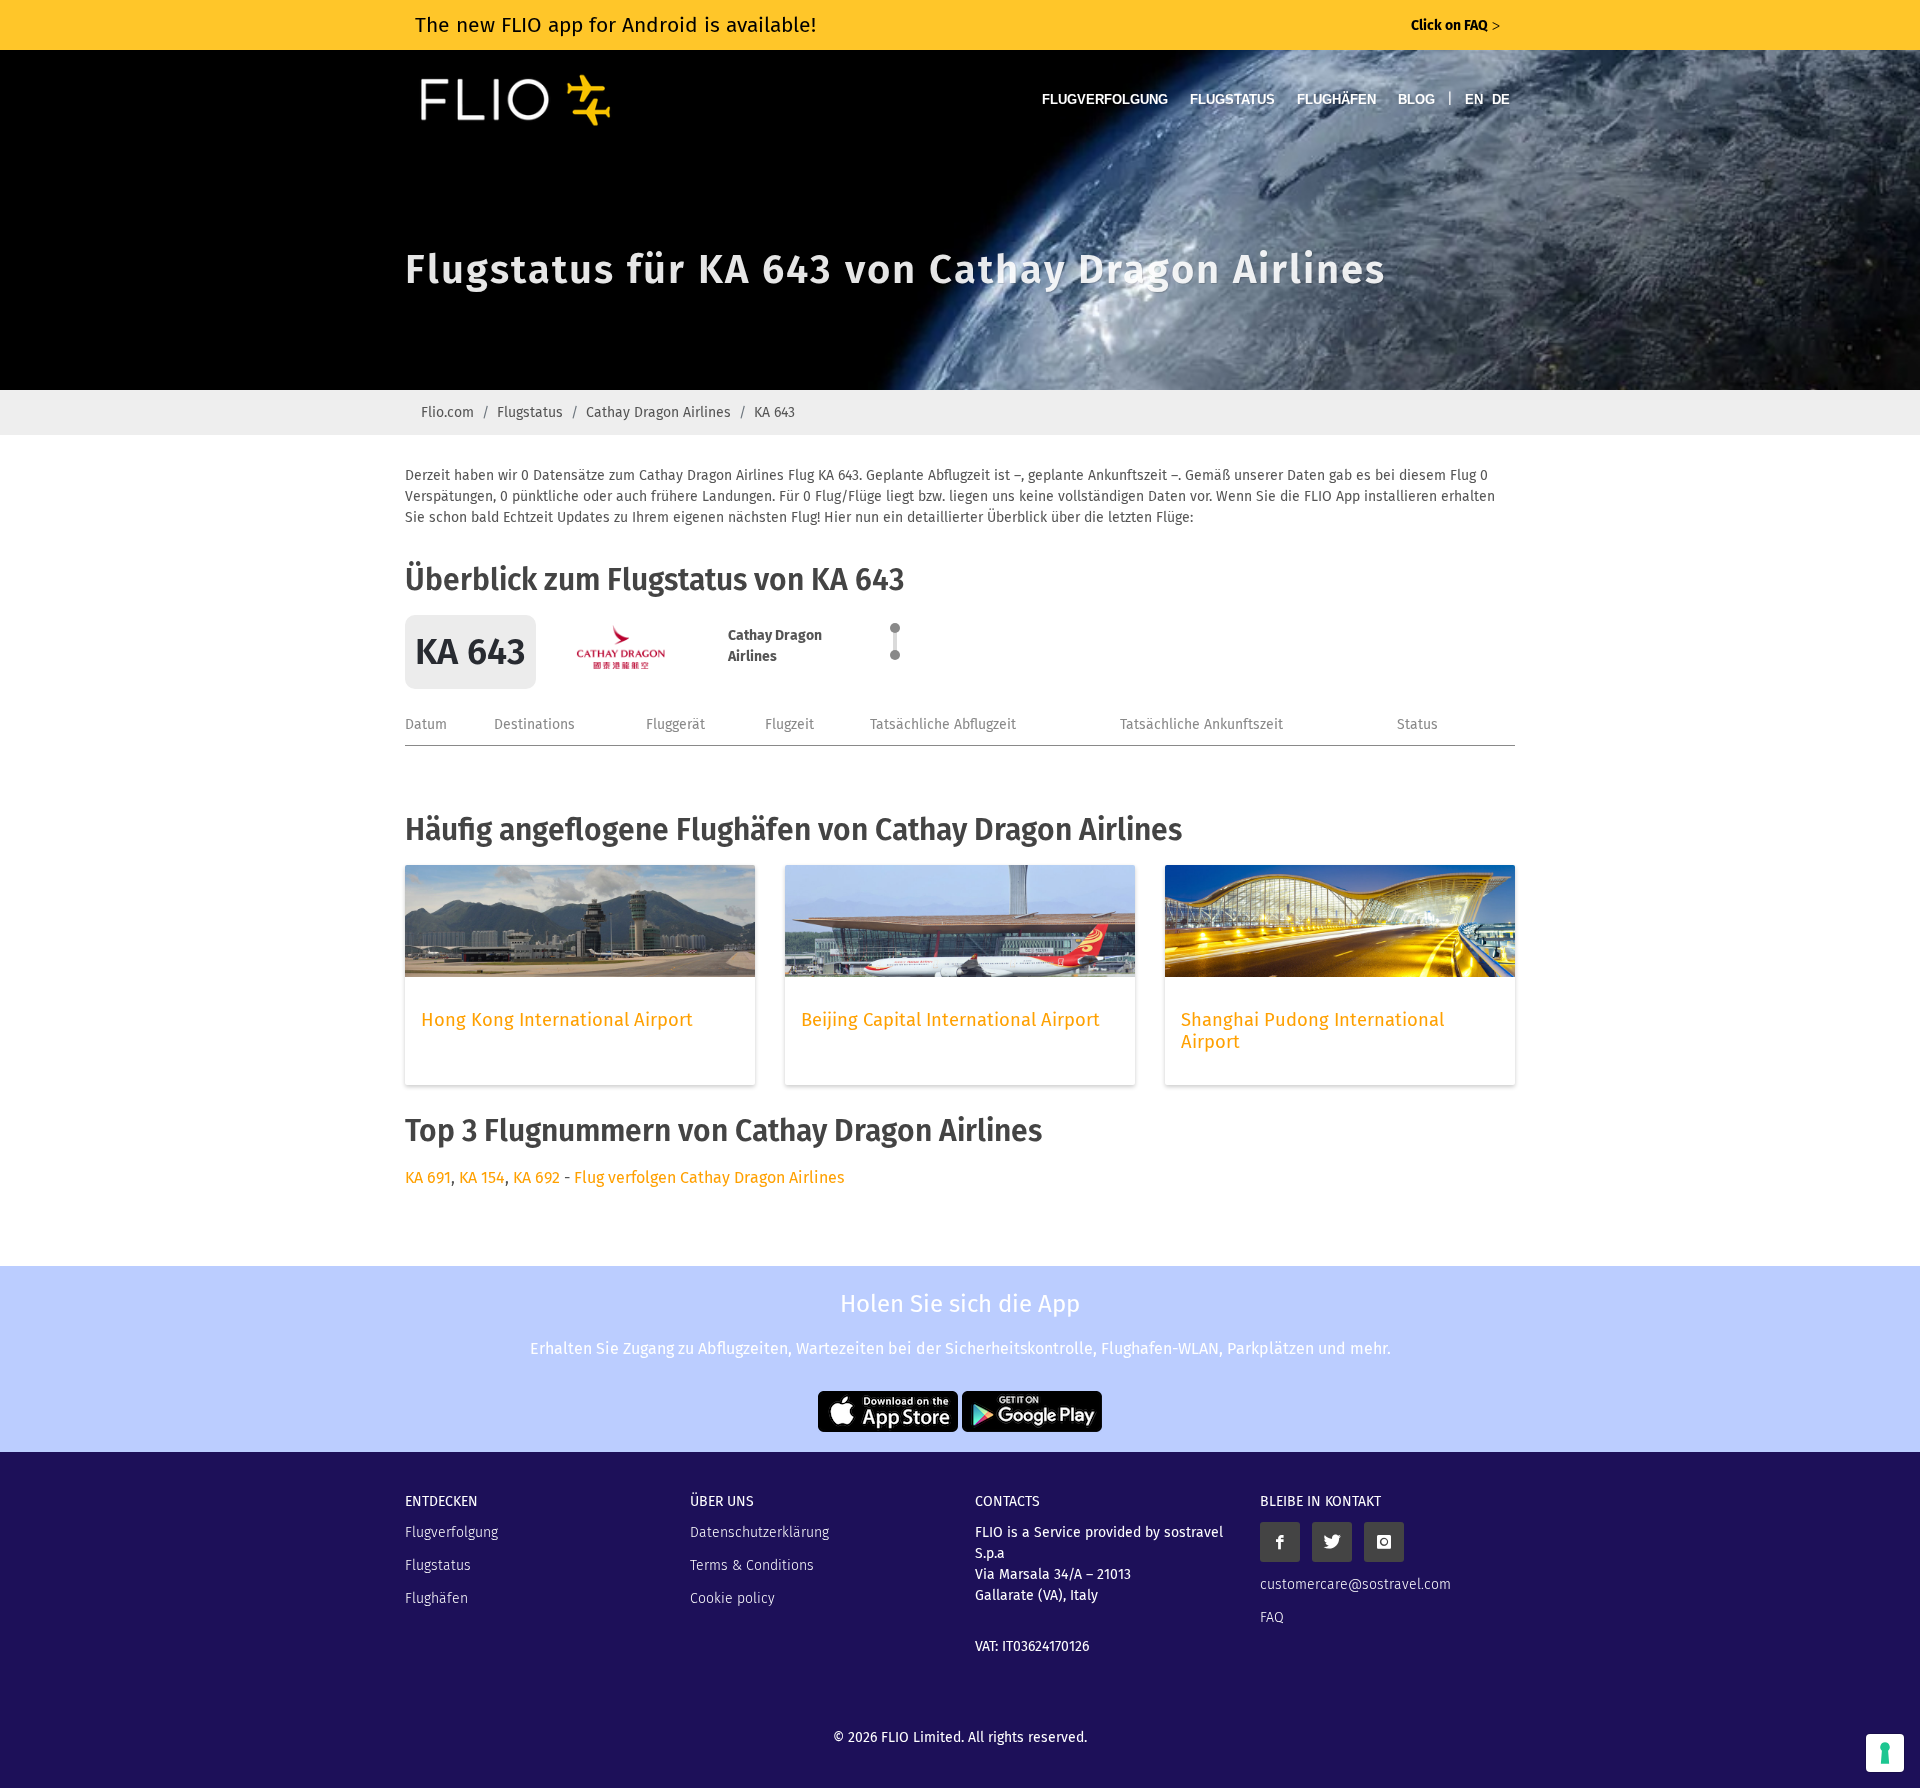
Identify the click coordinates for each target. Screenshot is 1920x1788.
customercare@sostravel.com (1355, 1584)
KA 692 (536, 1177)
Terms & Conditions (752, 1565)
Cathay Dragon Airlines (658, 412)
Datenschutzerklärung (759, 1532)
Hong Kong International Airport (557, 1020)
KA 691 (428, 1177)
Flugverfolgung (1105, 99)
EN (1474, 99)
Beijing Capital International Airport (950, 1020)
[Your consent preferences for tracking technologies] (1885, 1753)
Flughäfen (1336, 99)
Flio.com (447, 412)
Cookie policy (732, 1598)
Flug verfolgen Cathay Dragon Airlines (709, 1177)
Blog (1416, 99)
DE (1501, 99)
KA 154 (482, 1177)
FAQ (1272, 1617)
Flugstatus (1232, 99)
